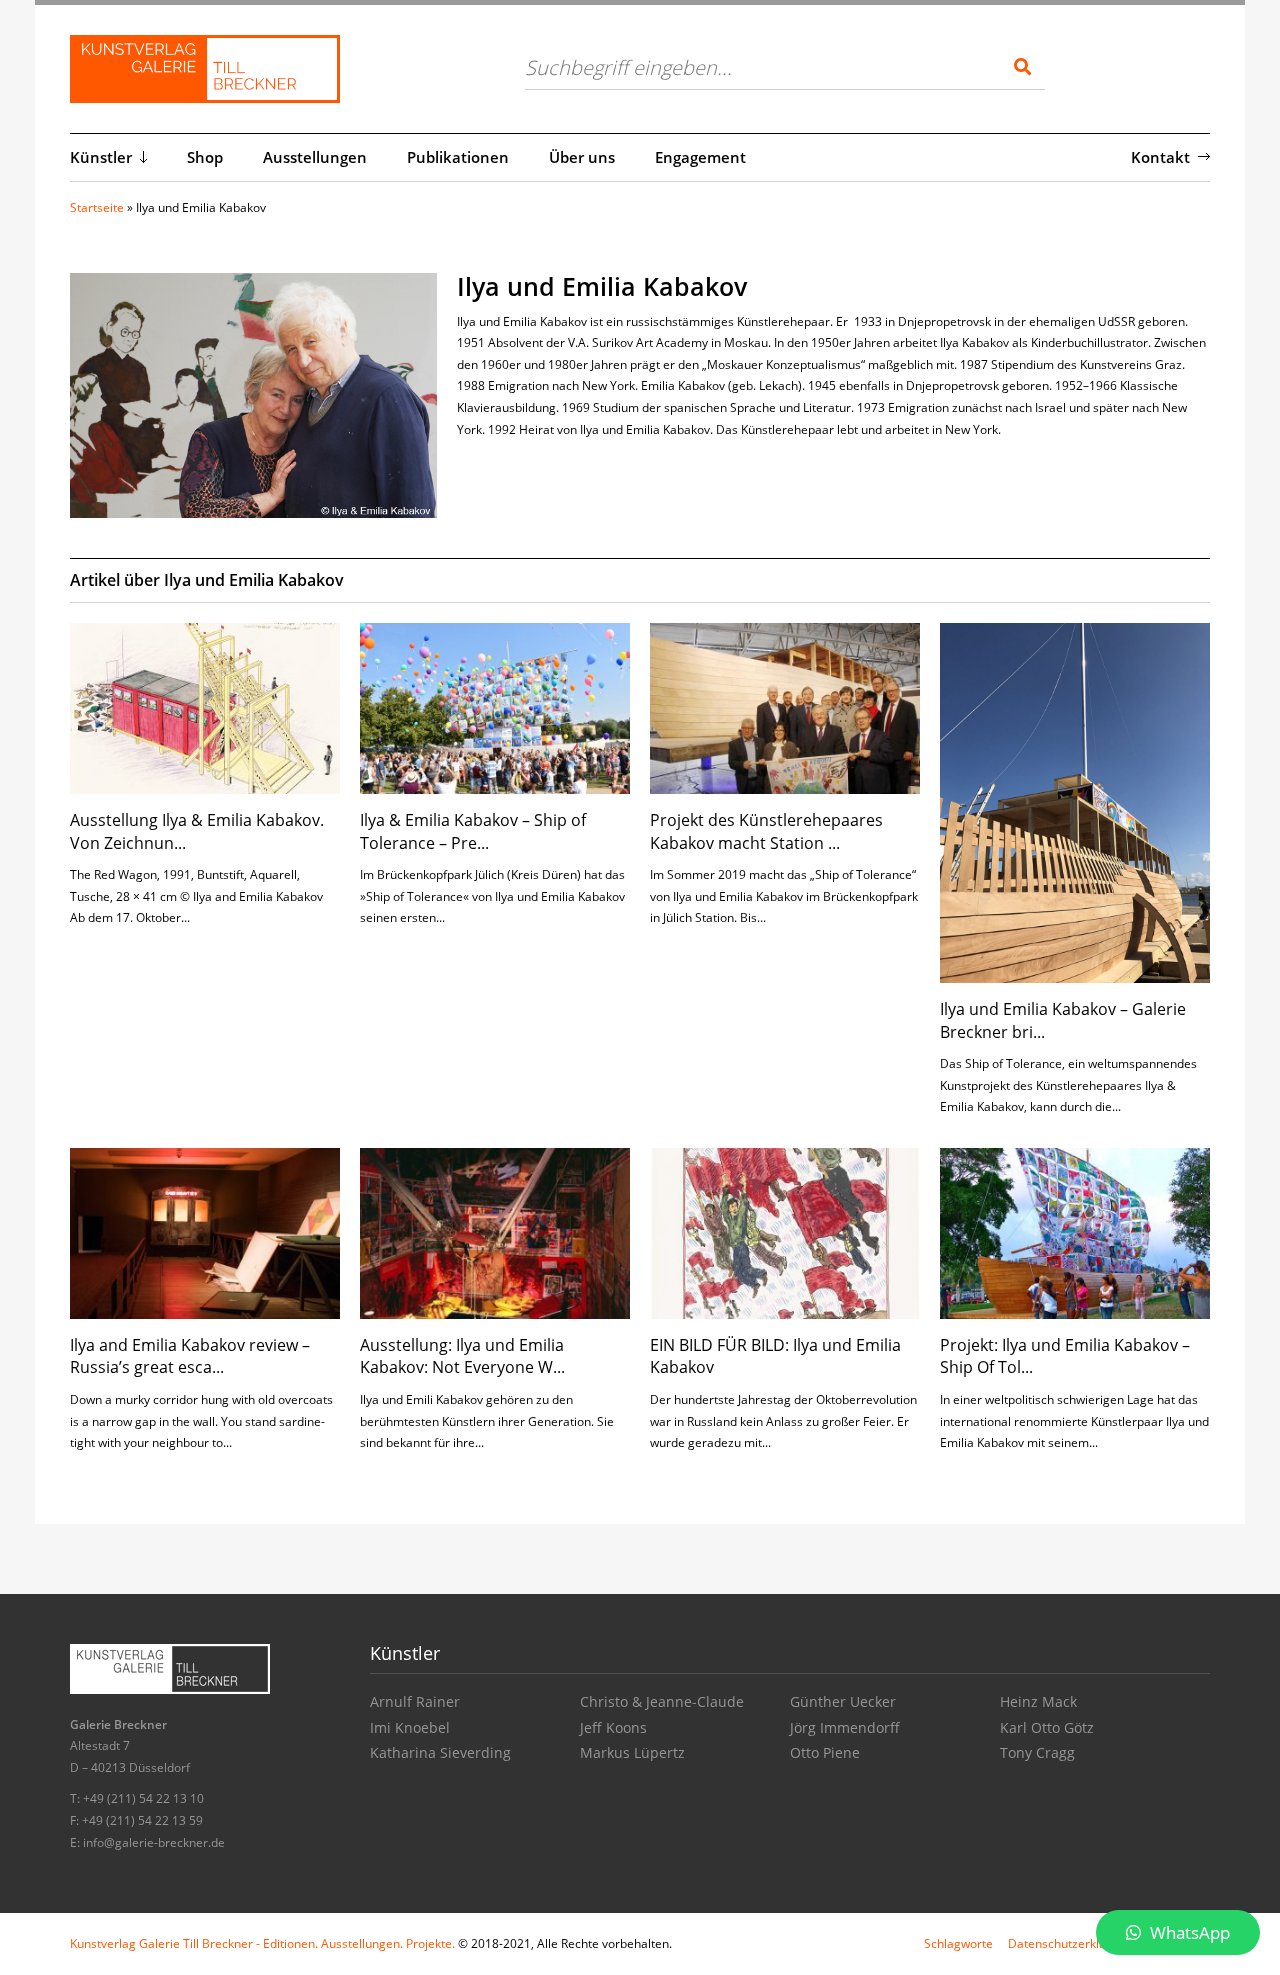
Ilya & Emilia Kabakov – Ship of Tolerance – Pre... (473, 831)
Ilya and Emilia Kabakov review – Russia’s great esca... (190, 1356)
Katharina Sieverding (440, 1752)
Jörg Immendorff (845, 1727)
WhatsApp (1188, 1932)
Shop (205, 157)
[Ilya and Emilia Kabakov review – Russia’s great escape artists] (205, 1231)
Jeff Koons (613, 1727)
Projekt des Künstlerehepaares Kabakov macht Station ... (766, 831)
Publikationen (458, 157)
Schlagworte (958, 1943)
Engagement (700, 157)
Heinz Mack (1038, 1701)
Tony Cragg (1037, 1752)
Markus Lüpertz (632, 1752)
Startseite (97, 207)
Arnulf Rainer (415, 1701)
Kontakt (1160, 157)
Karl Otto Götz (1047, 1727)
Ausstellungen (315, 157)
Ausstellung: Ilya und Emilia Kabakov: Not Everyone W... (462, 1356)
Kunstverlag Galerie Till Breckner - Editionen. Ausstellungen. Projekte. (262, 1943)
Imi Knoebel (410, 1727)
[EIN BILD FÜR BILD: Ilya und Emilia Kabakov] (785, 1231)
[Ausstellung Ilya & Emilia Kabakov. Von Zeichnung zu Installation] (205, 706)
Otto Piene (825, 1752)
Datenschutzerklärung (1070, 1943)
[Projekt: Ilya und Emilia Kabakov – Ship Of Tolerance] (1075, 1231)
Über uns (582, 157)
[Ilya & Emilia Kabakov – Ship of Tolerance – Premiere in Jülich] (495, 706)
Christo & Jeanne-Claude (662, 1701)
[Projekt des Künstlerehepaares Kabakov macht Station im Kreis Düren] (785, 706)
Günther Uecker (843, 1701)
